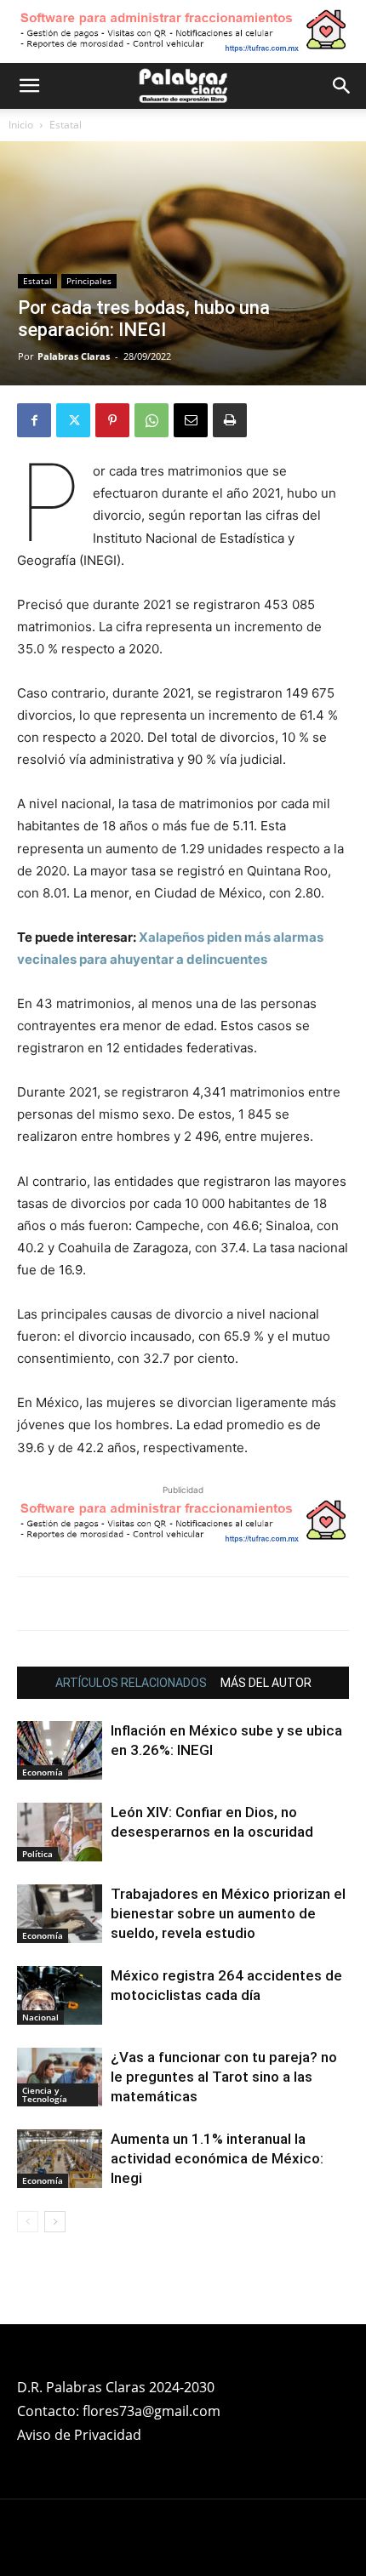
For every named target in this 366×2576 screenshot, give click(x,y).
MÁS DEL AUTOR (266, 1683)
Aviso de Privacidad (79, 2435)
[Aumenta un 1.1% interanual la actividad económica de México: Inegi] (60, 2159)
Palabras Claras (74, 356)
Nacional (40, 2017)
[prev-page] (28, 2222)
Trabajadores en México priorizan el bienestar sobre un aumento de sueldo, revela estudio (228, 1913)
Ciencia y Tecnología (45, 2094)
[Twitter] (73, 420)
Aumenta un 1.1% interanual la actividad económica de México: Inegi (217, 2158)
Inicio (21, 125)
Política (37, 1854)
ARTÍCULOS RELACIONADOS (131, 1683)
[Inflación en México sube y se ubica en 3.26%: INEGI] (60, 1750)
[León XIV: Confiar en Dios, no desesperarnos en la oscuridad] (60, 1832)
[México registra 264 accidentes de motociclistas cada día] (60, 1995)
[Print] (230, 420)
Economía (43, 1772)
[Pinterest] (112, 420)
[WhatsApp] (152, 420)
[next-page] (55, 2222)
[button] (29, 86)
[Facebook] (34, 420)
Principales (89, 281)
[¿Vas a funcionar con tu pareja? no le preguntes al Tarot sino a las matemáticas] (60, 2077)
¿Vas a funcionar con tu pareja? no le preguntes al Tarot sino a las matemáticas (224, 2077)
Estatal (66, 125)
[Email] (191, 420)
